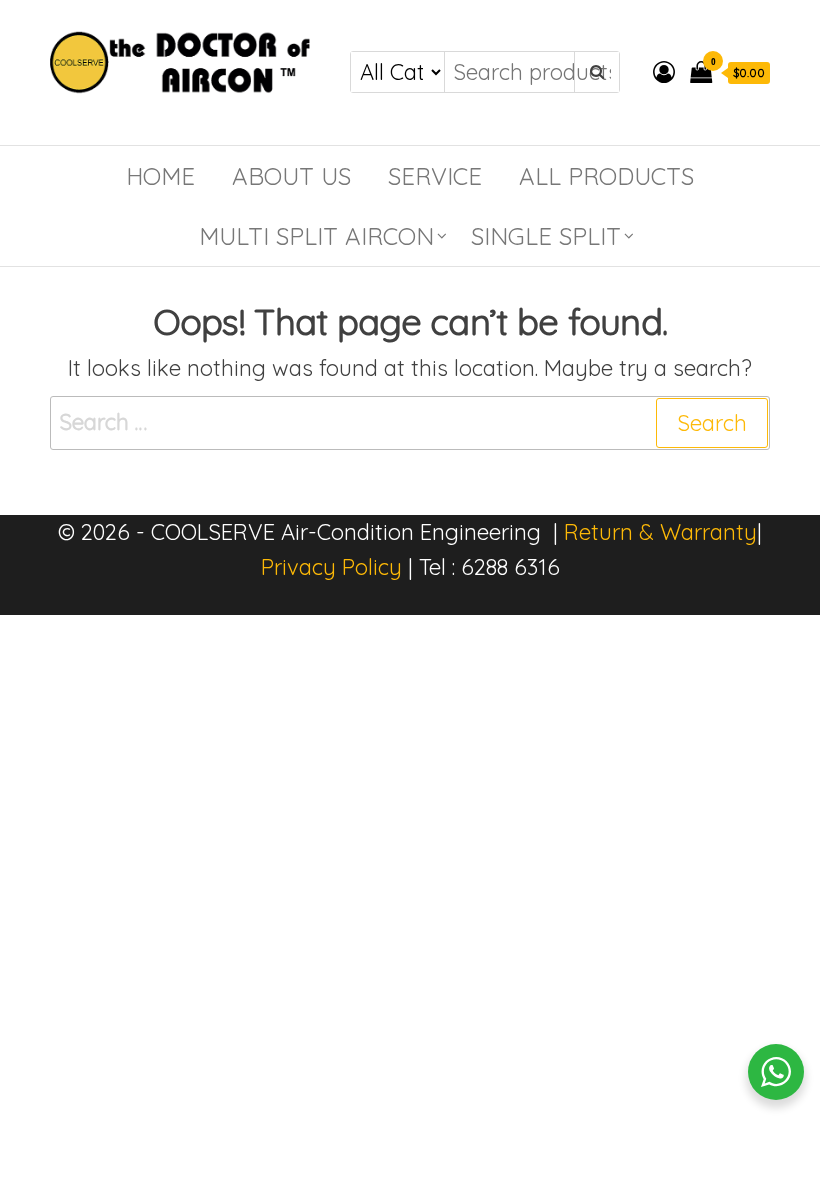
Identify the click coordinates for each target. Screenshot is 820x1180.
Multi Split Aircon (316, 236)
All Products (606, 176)
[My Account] (664, 72)
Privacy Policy (331, 567)
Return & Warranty (660, 532)
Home (160, 176)
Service (435, 176)
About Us (291, 176)
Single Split (546, 236)
